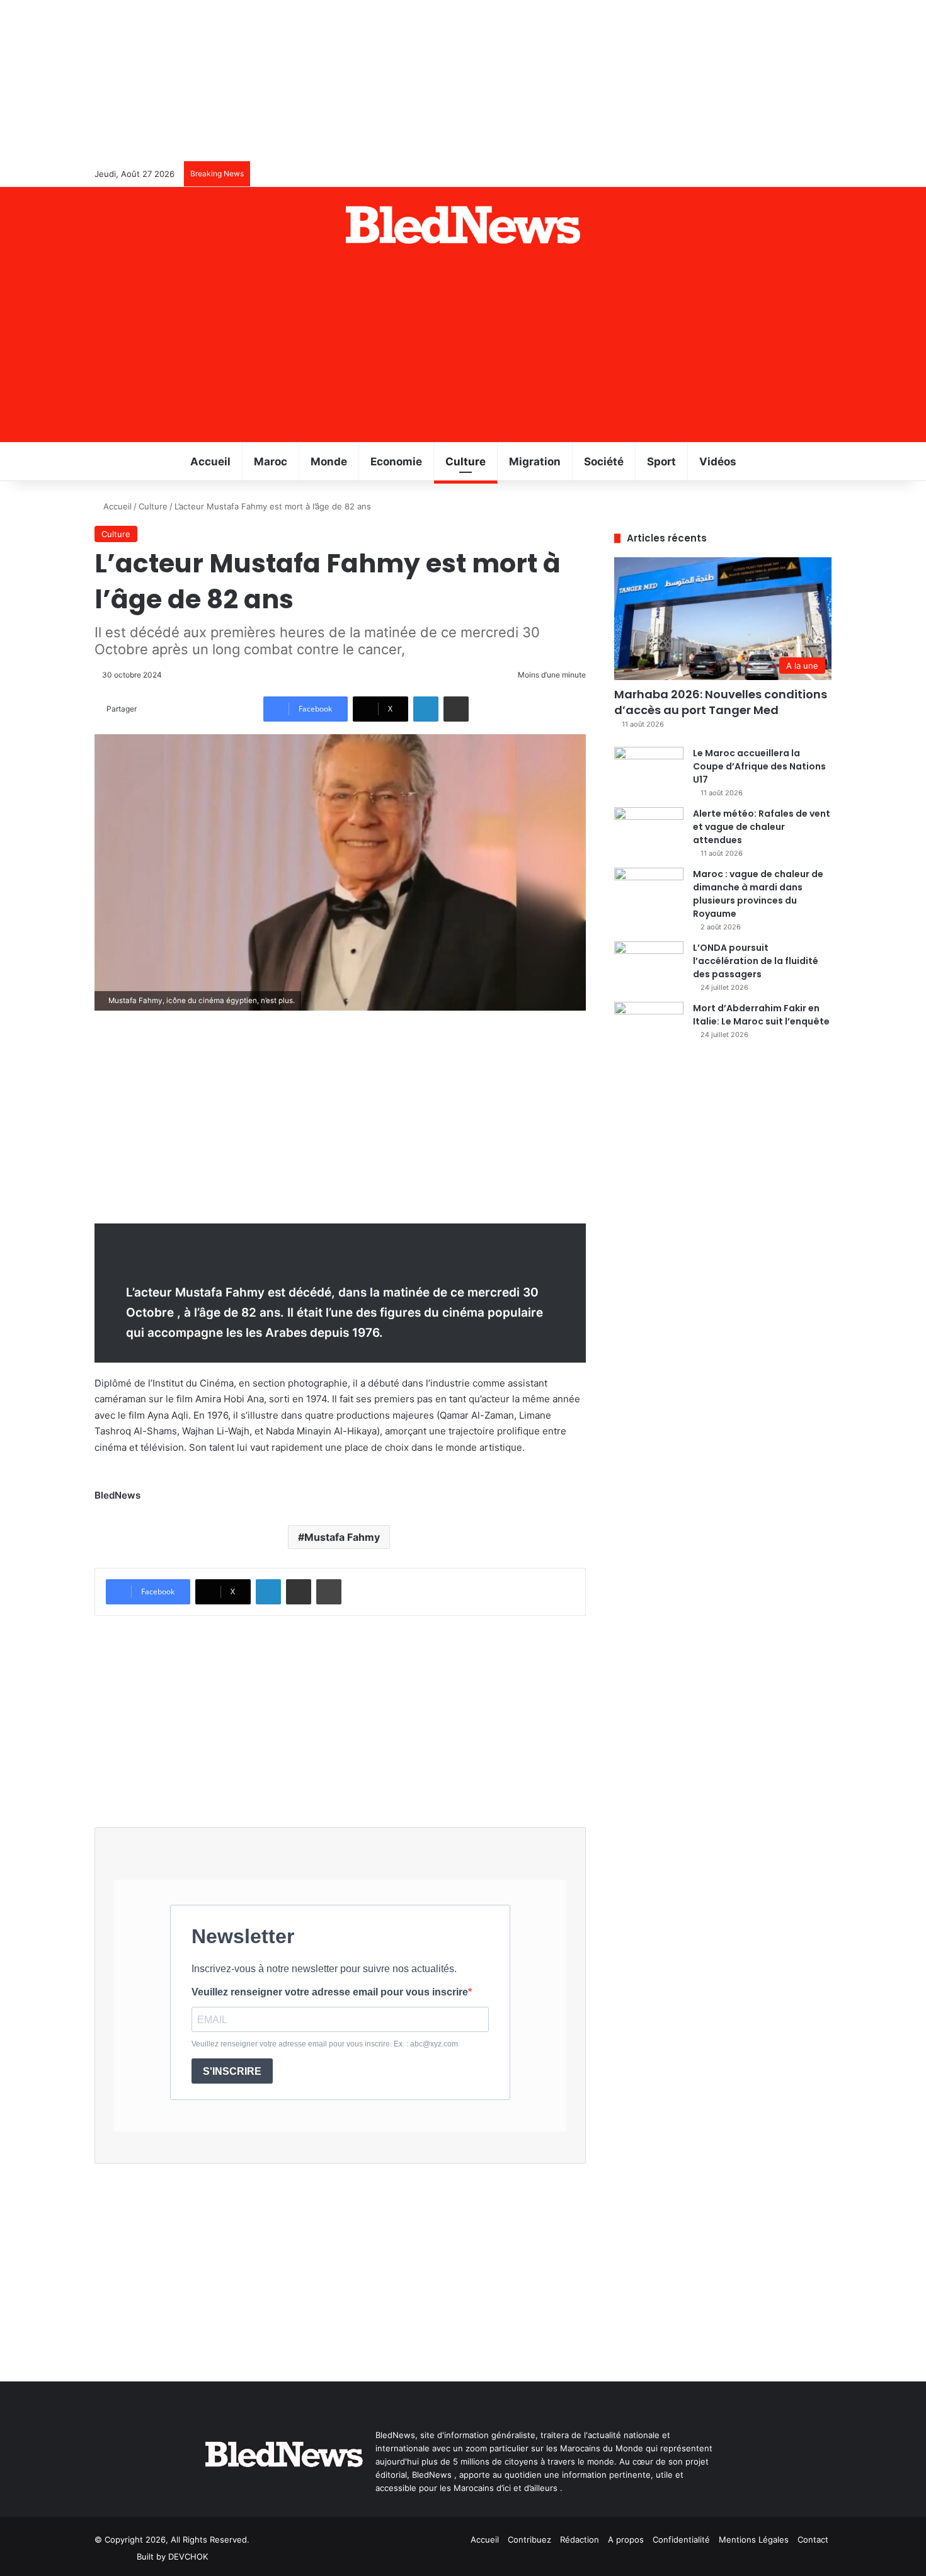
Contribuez (529, 2539)
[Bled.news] (463, 225)
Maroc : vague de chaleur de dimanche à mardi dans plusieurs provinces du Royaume (758, 894)
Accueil (210, 462)
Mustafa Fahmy (342, 1537)
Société (604, 462)
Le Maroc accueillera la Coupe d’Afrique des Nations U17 (759, 766)
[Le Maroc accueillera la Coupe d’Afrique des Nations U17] (649, 770)
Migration (535, 462)
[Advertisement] (463, 348)
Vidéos (718, 462)
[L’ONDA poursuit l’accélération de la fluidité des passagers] (649, 965)
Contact (813, 2539)
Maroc (271, 462)
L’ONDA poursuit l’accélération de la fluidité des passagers (756, 961)
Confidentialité (681, 2539)
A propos (626, 2539)
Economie (396, 462)
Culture (466, 462)
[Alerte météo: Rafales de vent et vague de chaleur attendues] (649, 831)
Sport (661, 462)
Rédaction (580, 2539)
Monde (329, 462)
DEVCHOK (188, 2556)
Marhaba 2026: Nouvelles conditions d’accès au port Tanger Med (721, 702)
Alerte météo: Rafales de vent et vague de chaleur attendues (762, 827)
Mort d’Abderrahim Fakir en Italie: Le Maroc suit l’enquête (761, 1015)
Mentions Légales (754, 2539)
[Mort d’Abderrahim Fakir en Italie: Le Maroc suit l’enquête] (649, 1025)
